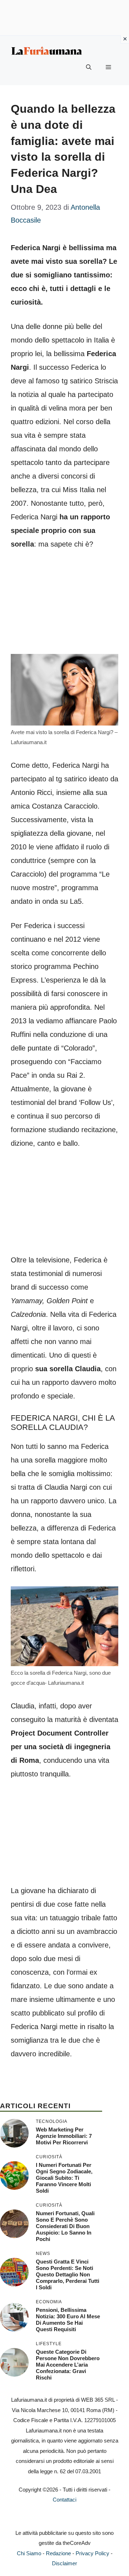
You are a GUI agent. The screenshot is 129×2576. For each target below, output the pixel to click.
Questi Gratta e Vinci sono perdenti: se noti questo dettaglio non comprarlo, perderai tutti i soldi (68, 2274)
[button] (89, 67)
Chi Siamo (29, 2553)
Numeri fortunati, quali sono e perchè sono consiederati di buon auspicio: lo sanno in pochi (65, 2226)
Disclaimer (64, 2563)
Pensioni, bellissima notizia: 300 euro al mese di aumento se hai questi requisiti (68, 2320)
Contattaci (64, 2500)
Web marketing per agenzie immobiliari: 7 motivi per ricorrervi (64, 2136)
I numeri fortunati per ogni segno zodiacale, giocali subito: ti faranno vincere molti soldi (64, 2178)
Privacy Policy (92, 2553)
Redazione (58, 2553)
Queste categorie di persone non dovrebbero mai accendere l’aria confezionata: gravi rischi (68, 2365)
